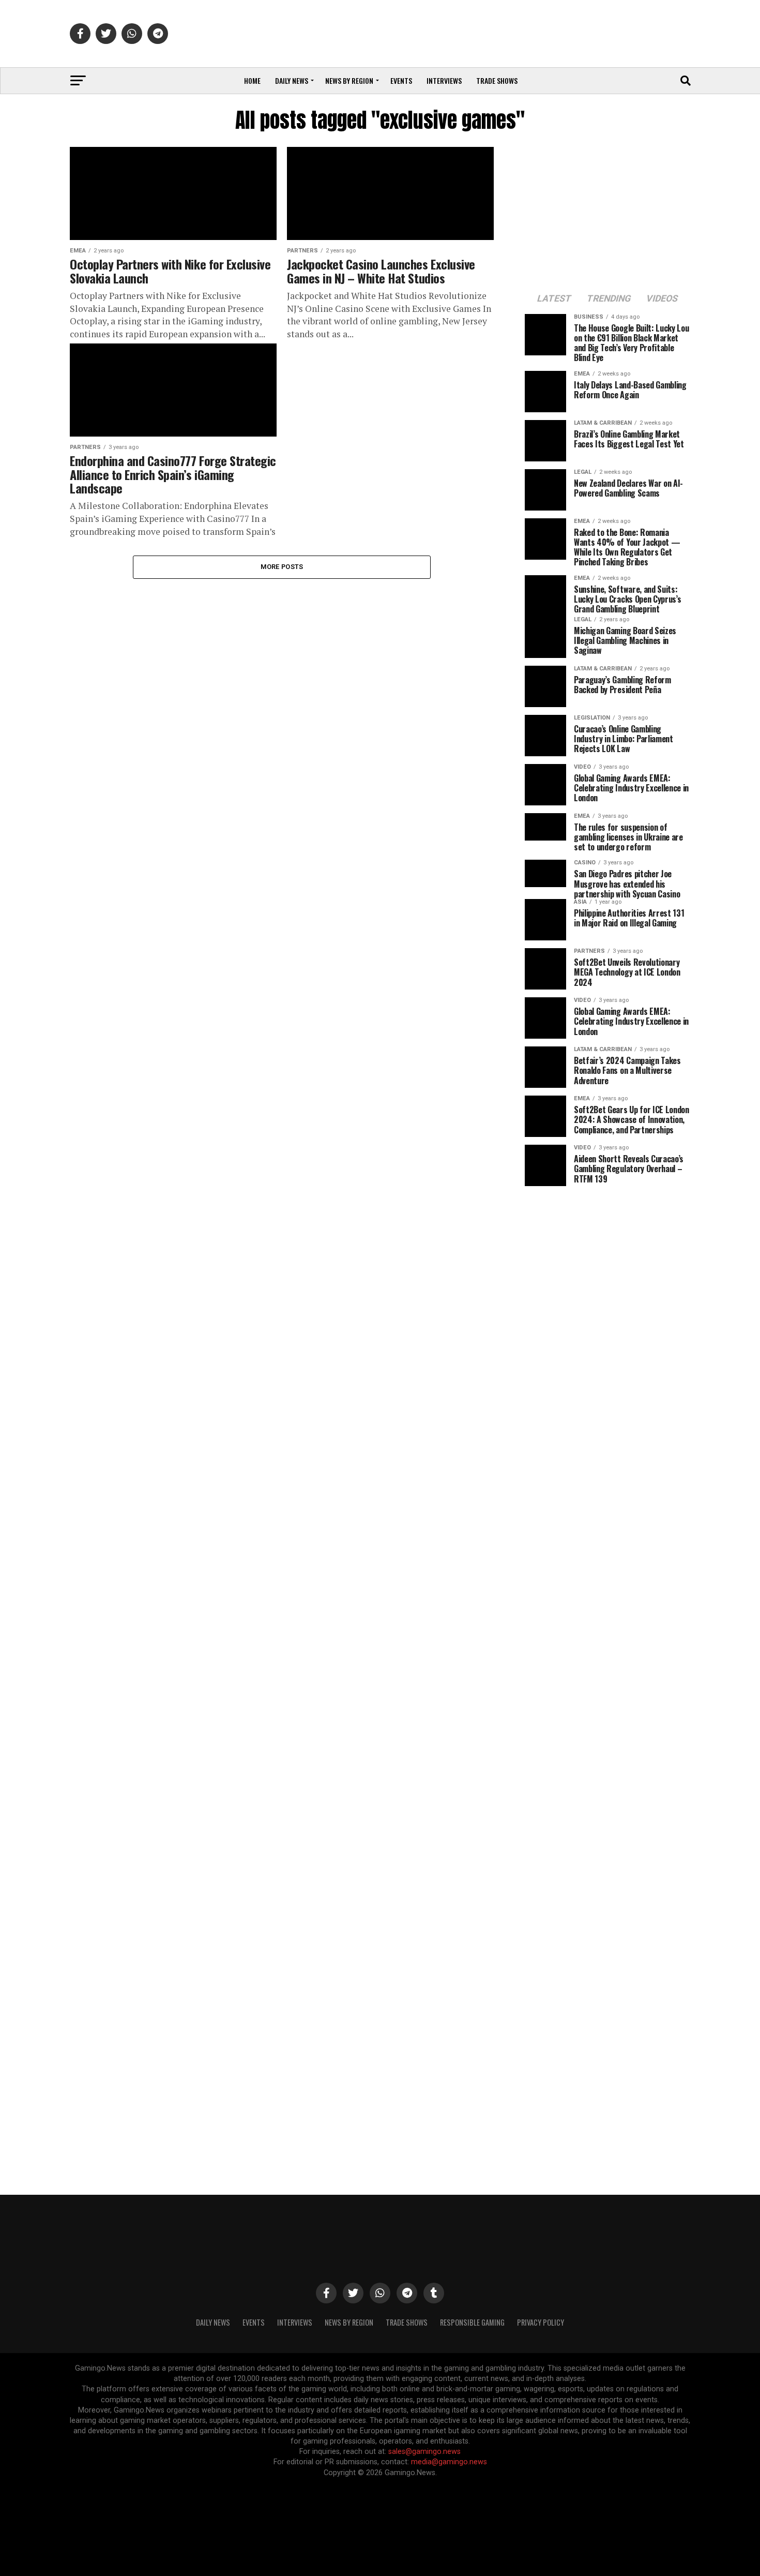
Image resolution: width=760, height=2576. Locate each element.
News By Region (349, 2322)
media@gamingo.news (449, 2462)
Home (252, 80)
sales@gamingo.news (424, 2452)
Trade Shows (497, 80)
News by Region (349, 80)
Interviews (444, 80)
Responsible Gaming (472, 2322)
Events (401, 80)
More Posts (282, 567)
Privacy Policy (541, 2322)
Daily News (292, 80)
